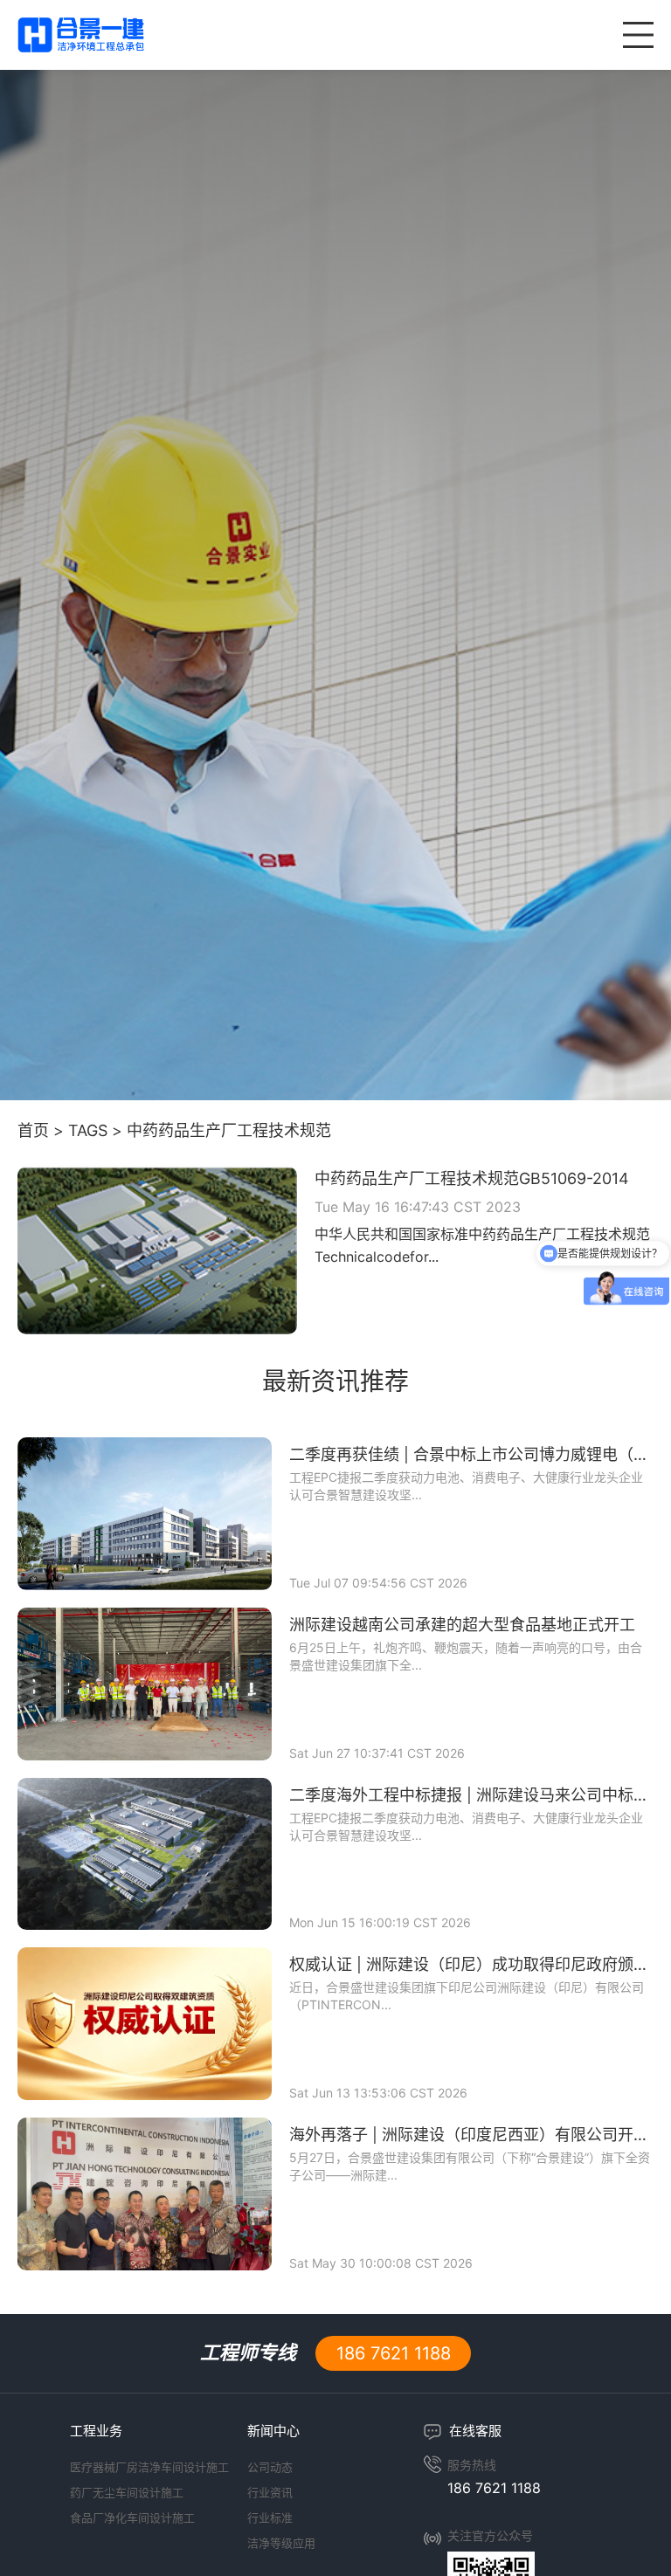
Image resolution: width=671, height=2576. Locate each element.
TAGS (88, 1130)
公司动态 (270, 2467)
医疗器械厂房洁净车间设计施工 (149, 2467)
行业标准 (270, 2517)
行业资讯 (270, 2492)
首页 (33, 1130)
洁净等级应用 (281, 2543)
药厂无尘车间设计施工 (127, 2492)
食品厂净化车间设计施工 (132, 2517)
